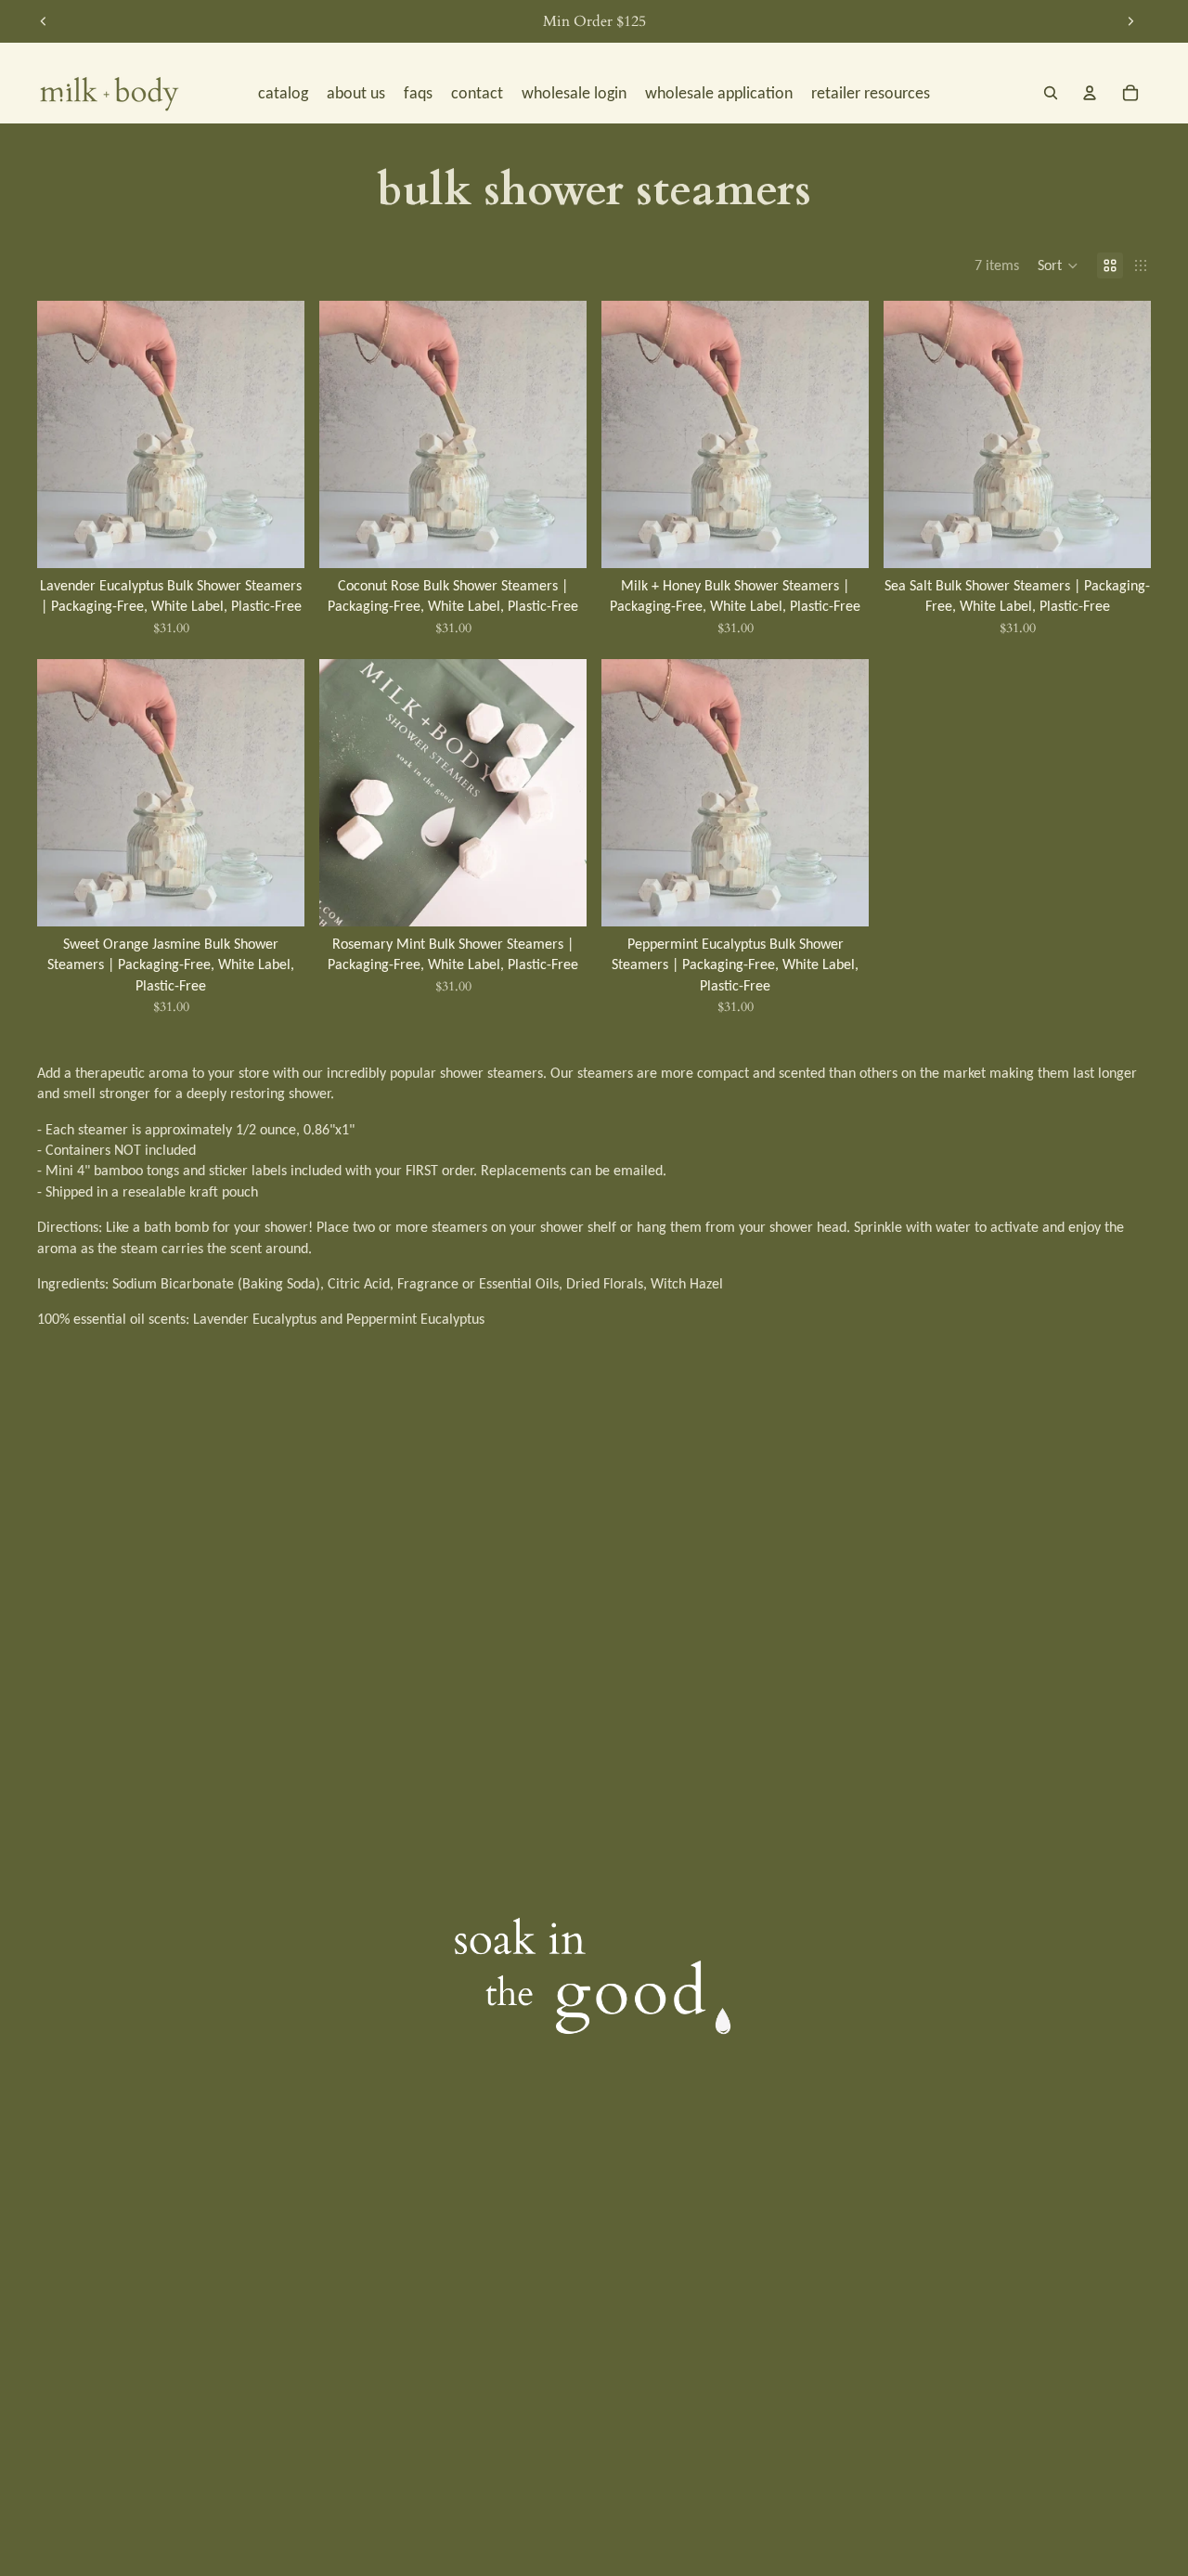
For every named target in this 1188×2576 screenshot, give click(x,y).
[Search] (1051, 93)
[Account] (1090, 93)
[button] (1058, 265)
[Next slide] (1130, 21)
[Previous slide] (44, 21)
